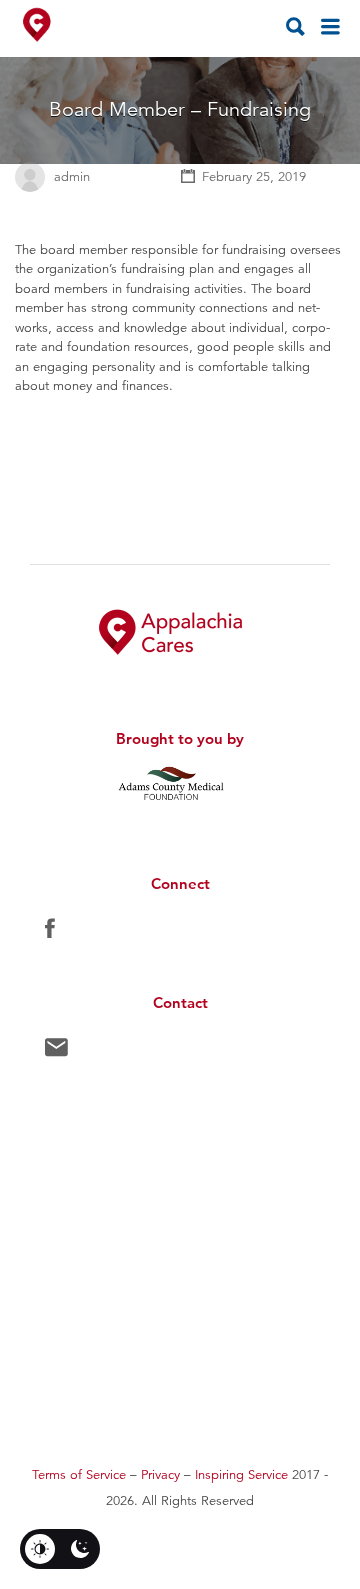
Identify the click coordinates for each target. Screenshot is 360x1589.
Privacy (160, 1475)
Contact (56, 1052)
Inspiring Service (241, 1475)
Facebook (50, 933)
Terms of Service (79, 1475)
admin (72, 177)
